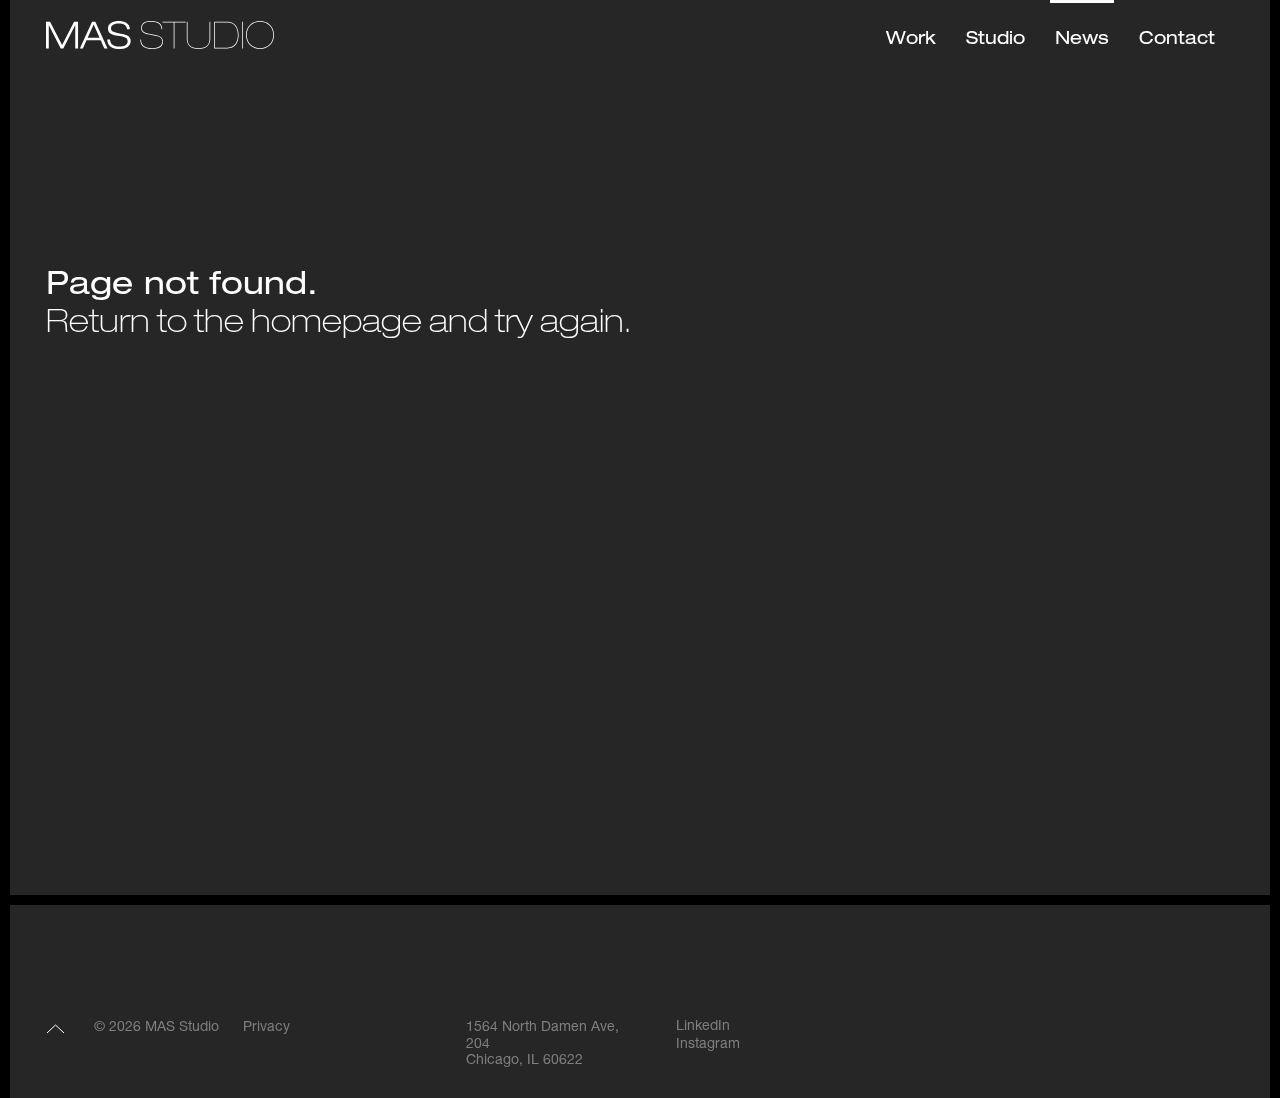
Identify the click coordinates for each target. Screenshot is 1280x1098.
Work (911, 40)
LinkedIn (703, 1027)
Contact (1177, 40)
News (1082, 40)
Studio (995, 40)
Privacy (266, 1028)
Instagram (708, 1045)
